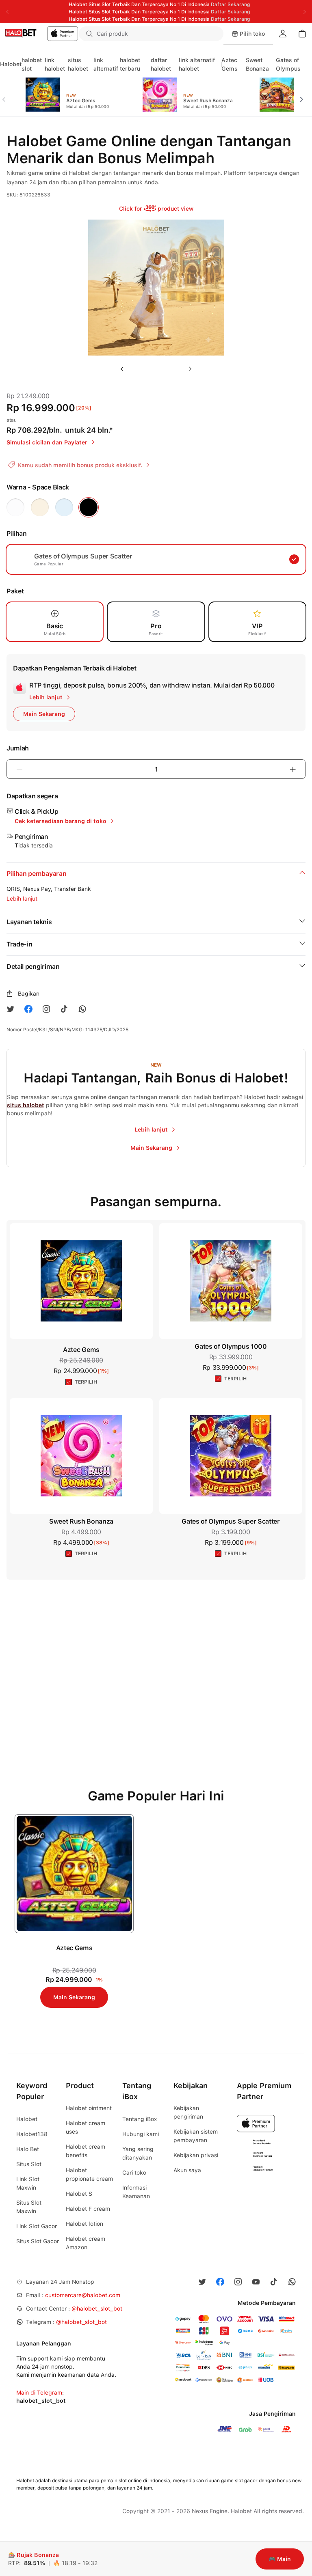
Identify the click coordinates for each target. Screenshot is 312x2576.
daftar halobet (161, 64)
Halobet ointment (89, 2108)
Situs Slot (29, 2164)
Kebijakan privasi (196, 2155)
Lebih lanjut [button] (22, 899)
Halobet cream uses (86, 2127)
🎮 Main (280, 2559)
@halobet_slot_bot (97, 2309)
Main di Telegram (39, 2393)
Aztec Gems (230, 64)
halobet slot (32, 64)
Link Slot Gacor (37, 2226)
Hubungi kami (141, 2134)
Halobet (11, 64)
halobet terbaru (130, 64)
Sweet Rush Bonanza (81, 1521)
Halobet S (79, 2194)
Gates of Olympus (288, 64)
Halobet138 (32, 2134)
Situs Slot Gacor (38, 2241)
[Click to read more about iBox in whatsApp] (82, 1009)
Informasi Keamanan (136, 2192)
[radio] (15, 507)
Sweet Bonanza (257, 64)
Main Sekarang (74, 1997)
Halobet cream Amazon (86, 2243)
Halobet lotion (84, 2224)
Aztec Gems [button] (81, 1350)
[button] (212, 34)
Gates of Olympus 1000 (231, 1346)
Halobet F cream (88, 2209)
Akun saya (187, 2170)
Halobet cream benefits (86, 2151)
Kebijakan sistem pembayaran (196, 2136)
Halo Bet (28, 2149)
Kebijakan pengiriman (188, 2112)
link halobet (55, 64)
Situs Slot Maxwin (29, 2207)
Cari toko (134, 2173)
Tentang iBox (140, 2119)
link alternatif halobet (197, 64)
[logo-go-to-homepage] (39, 34)
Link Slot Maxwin (28, 2183)
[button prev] (7, 95)
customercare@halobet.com (83, 2295)
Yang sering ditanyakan (138, 2153)
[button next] (305, 95)
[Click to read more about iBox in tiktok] (64, 1009)
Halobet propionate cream (89, 2174)
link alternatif (106, 64)
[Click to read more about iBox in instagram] (46, 1009)
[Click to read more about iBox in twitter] (11, 1009)
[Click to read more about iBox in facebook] (28, 1009)
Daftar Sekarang (230, 4)
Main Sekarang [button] (44, 714)
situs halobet (78, 64)
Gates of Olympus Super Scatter (231, 1521)
